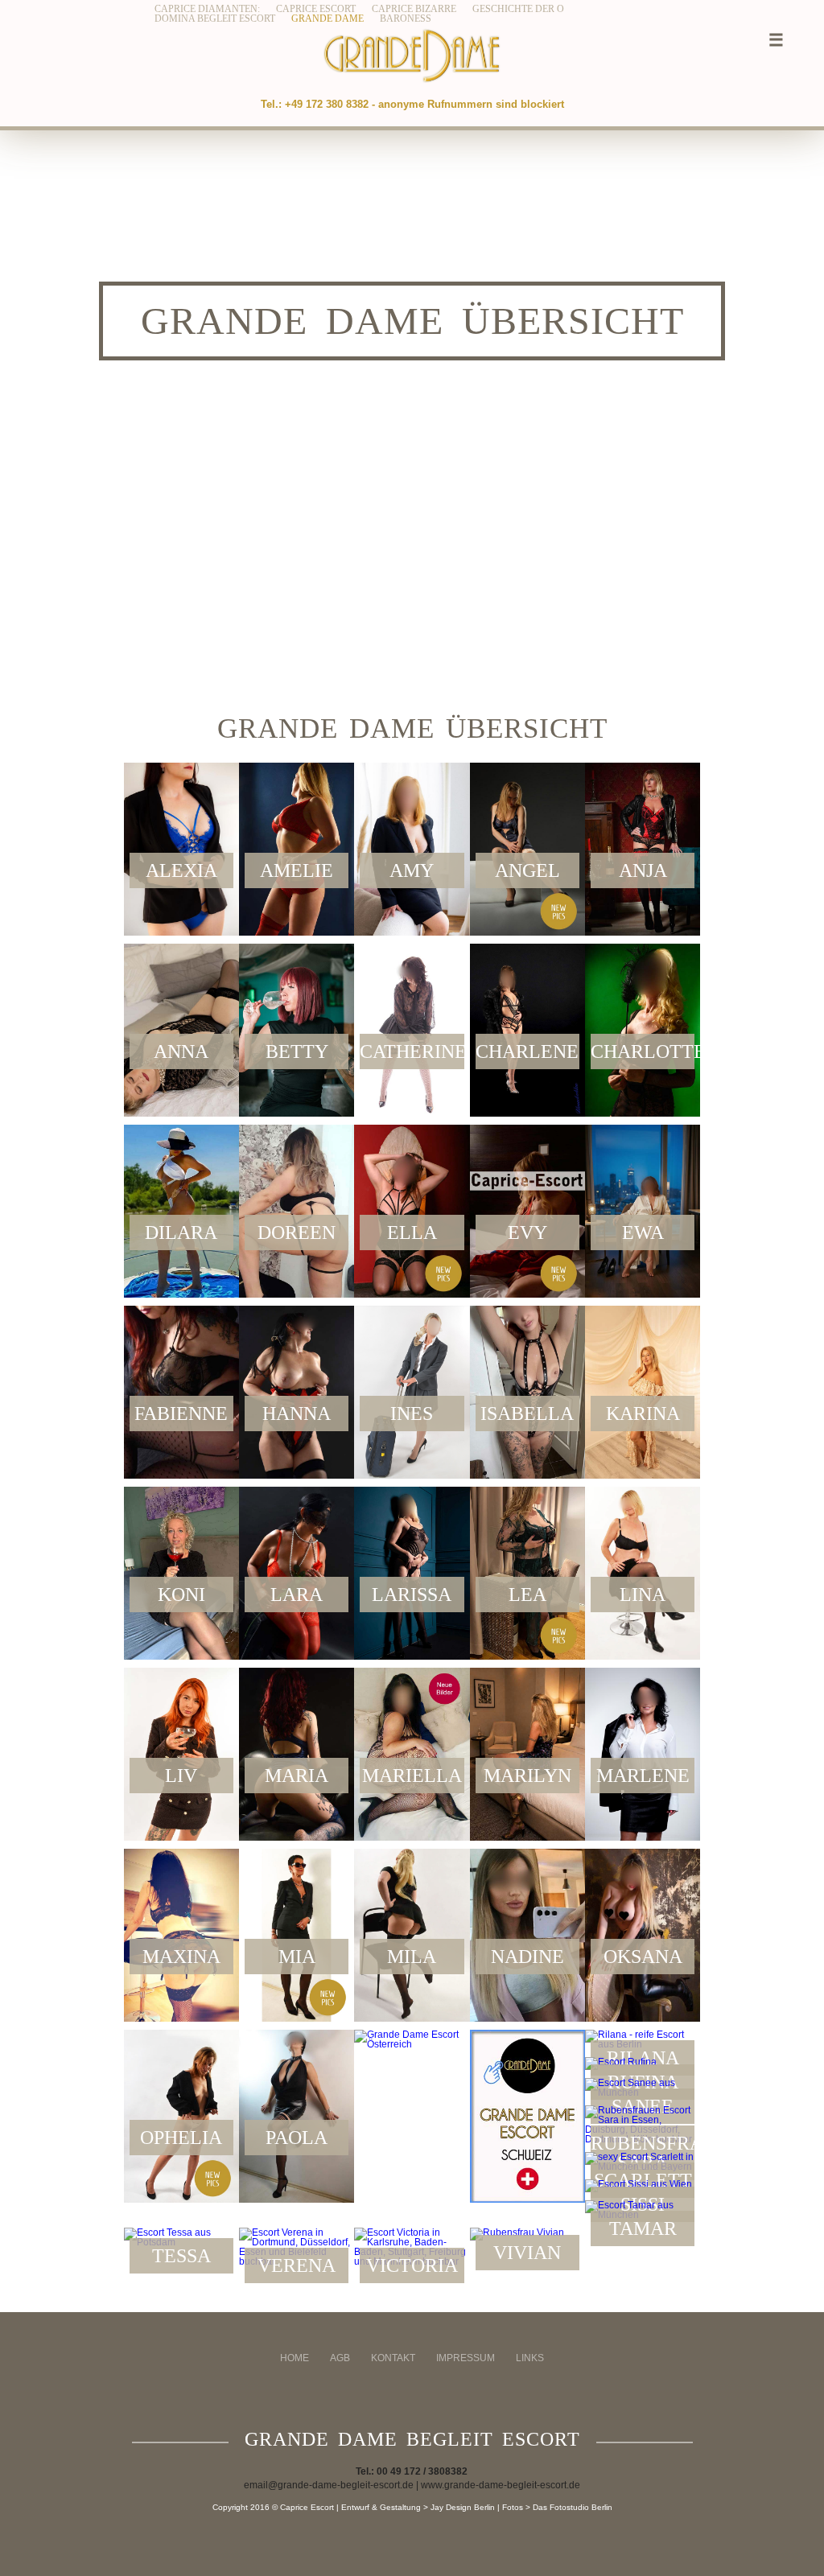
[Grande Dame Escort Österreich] (412, 2039)
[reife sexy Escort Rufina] (643, 2064)
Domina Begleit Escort (215, 19)
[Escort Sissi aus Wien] (643, 2186)
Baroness (406, 19)
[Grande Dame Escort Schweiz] (527, 2116)
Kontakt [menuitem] (393, 2358)
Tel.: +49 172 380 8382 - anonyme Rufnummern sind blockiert (412, 104)
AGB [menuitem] (340, 2358)
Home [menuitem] (295, 2358)
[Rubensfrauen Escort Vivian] (527, 2234)
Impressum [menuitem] (466, 2358)
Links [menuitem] (530, 2358)
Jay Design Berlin (463, 2507)
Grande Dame (328, 19)
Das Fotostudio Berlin (573, 2507)
